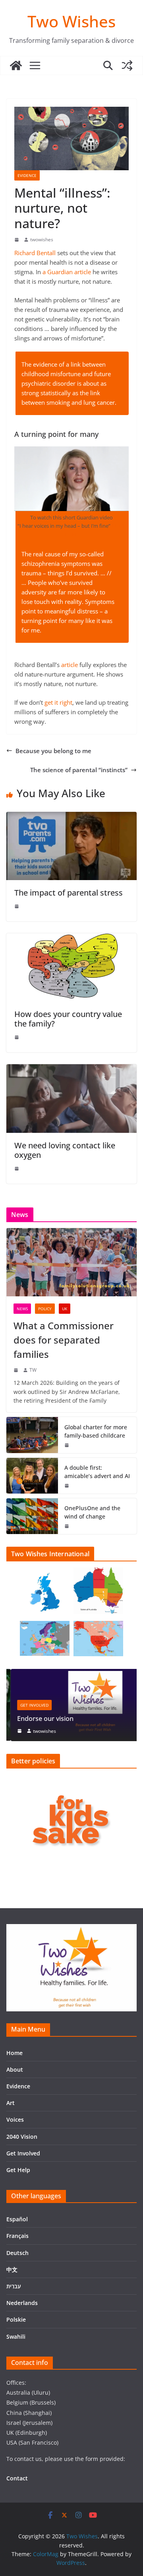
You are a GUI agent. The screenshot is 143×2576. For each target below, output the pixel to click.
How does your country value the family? (68, 1019)
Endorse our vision (41, 1719)
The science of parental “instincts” (79, 770)
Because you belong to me (53, 751)
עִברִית (14, 2286)
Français (17, 2236)
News (22, 1309)
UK (65, 1309)
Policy (45, 1309)
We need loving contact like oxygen (65, 1150)
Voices (15, 2119)
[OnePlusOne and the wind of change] (32, 1516)
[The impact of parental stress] (71, 817)
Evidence (27, 175)
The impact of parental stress (69, 893)
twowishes (42, 239)
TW (33, 1370)
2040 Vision (22, 2137)
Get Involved (30, 1705)
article (70, 665)
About (15, 2069)
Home (14, 2053)
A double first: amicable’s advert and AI (97, 1472)
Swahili (16, 2337)
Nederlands (22, 2303)
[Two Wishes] (16, 65)
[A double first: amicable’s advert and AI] (32, 1476)
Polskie (16, 2319)
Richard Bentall (35, 253)
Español (17, 2219)
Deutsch (17, 2253)
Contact (17, 2478)
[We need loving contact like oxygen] (71, 1069)
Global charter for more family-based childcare (96, 1431)
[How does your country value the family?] (71, 938)
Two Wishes (71, 21)
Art (11, 2103)
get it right (58, 702)
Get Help (18, 2170)
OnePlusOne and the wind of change (92, 1512)
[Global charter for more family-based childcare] (32, 1435)
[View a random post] (127, 65)
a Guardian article (67, 272)
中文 (12, 2269)
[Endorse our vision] (71, 1674)
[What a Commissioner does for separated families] (71, 1262)
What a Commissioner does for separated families (64, 1340)
